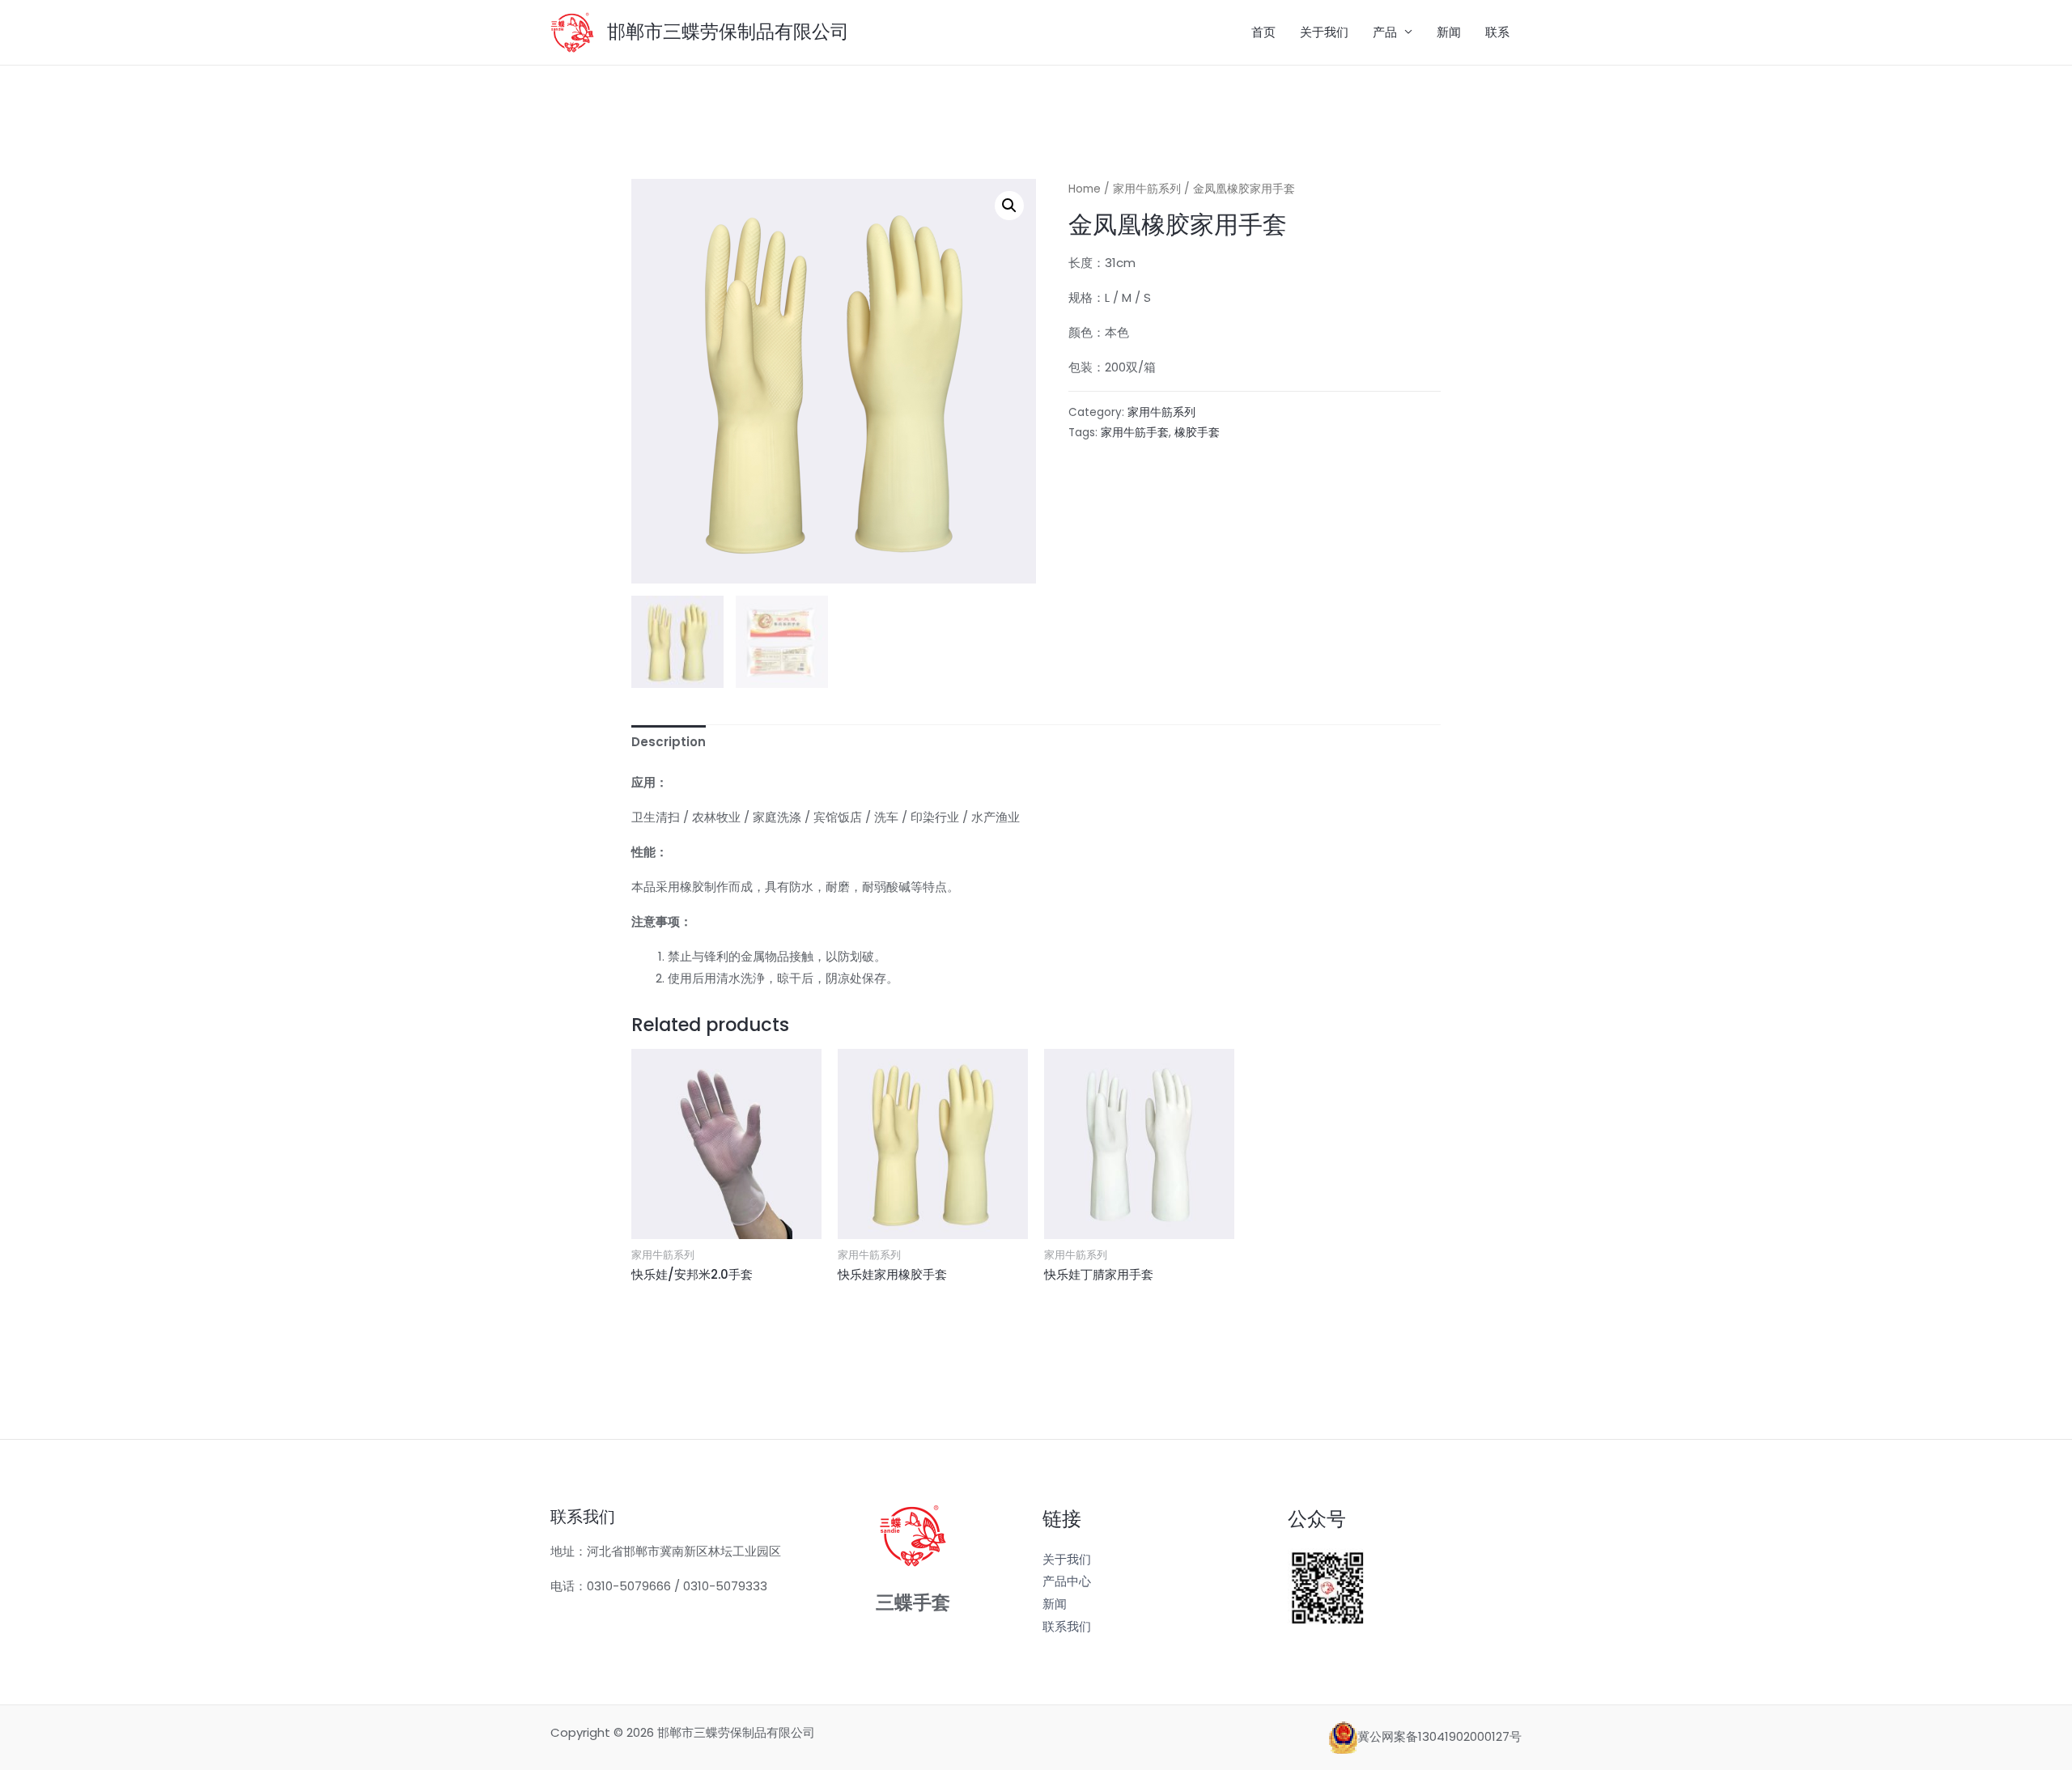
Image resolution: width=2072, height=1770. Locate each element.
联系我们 (1067, 1626)
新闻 (1449, 32)
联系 (1497, 32)
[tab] (669, 743)
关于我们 (1324, 32)
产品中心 (1067, 1581)
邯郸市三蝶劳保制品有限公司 (728, 32)
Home (1085, 189)
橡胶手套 (1197, 433)
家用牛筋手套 (1135, 433)
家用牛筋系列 (1147, 189)
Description (669, 742)
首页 (1263, 32)
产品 (1385, 32)
